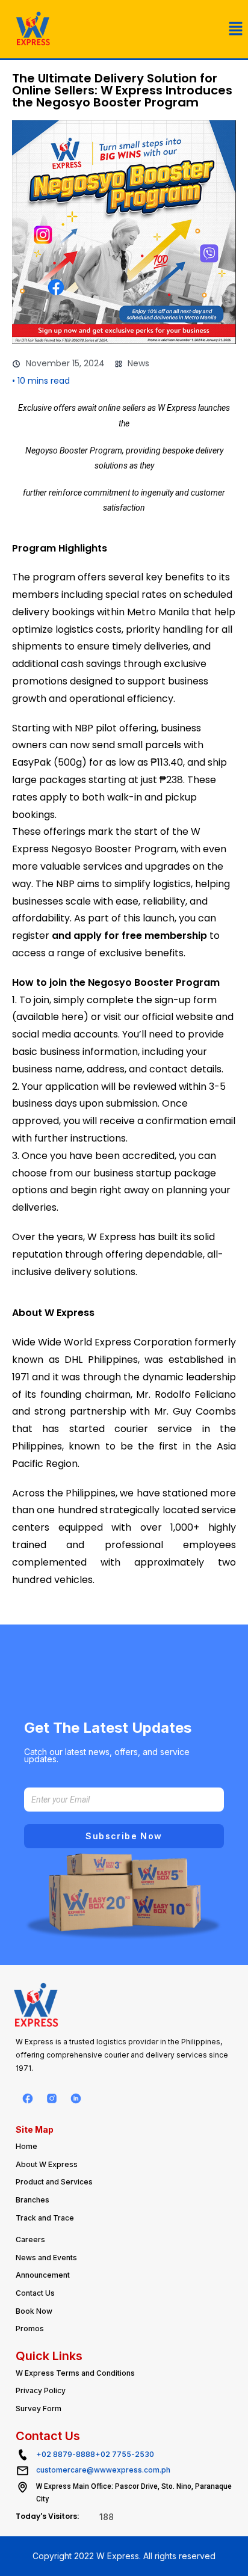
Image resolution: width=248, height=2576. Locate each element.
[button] (236, 29)
